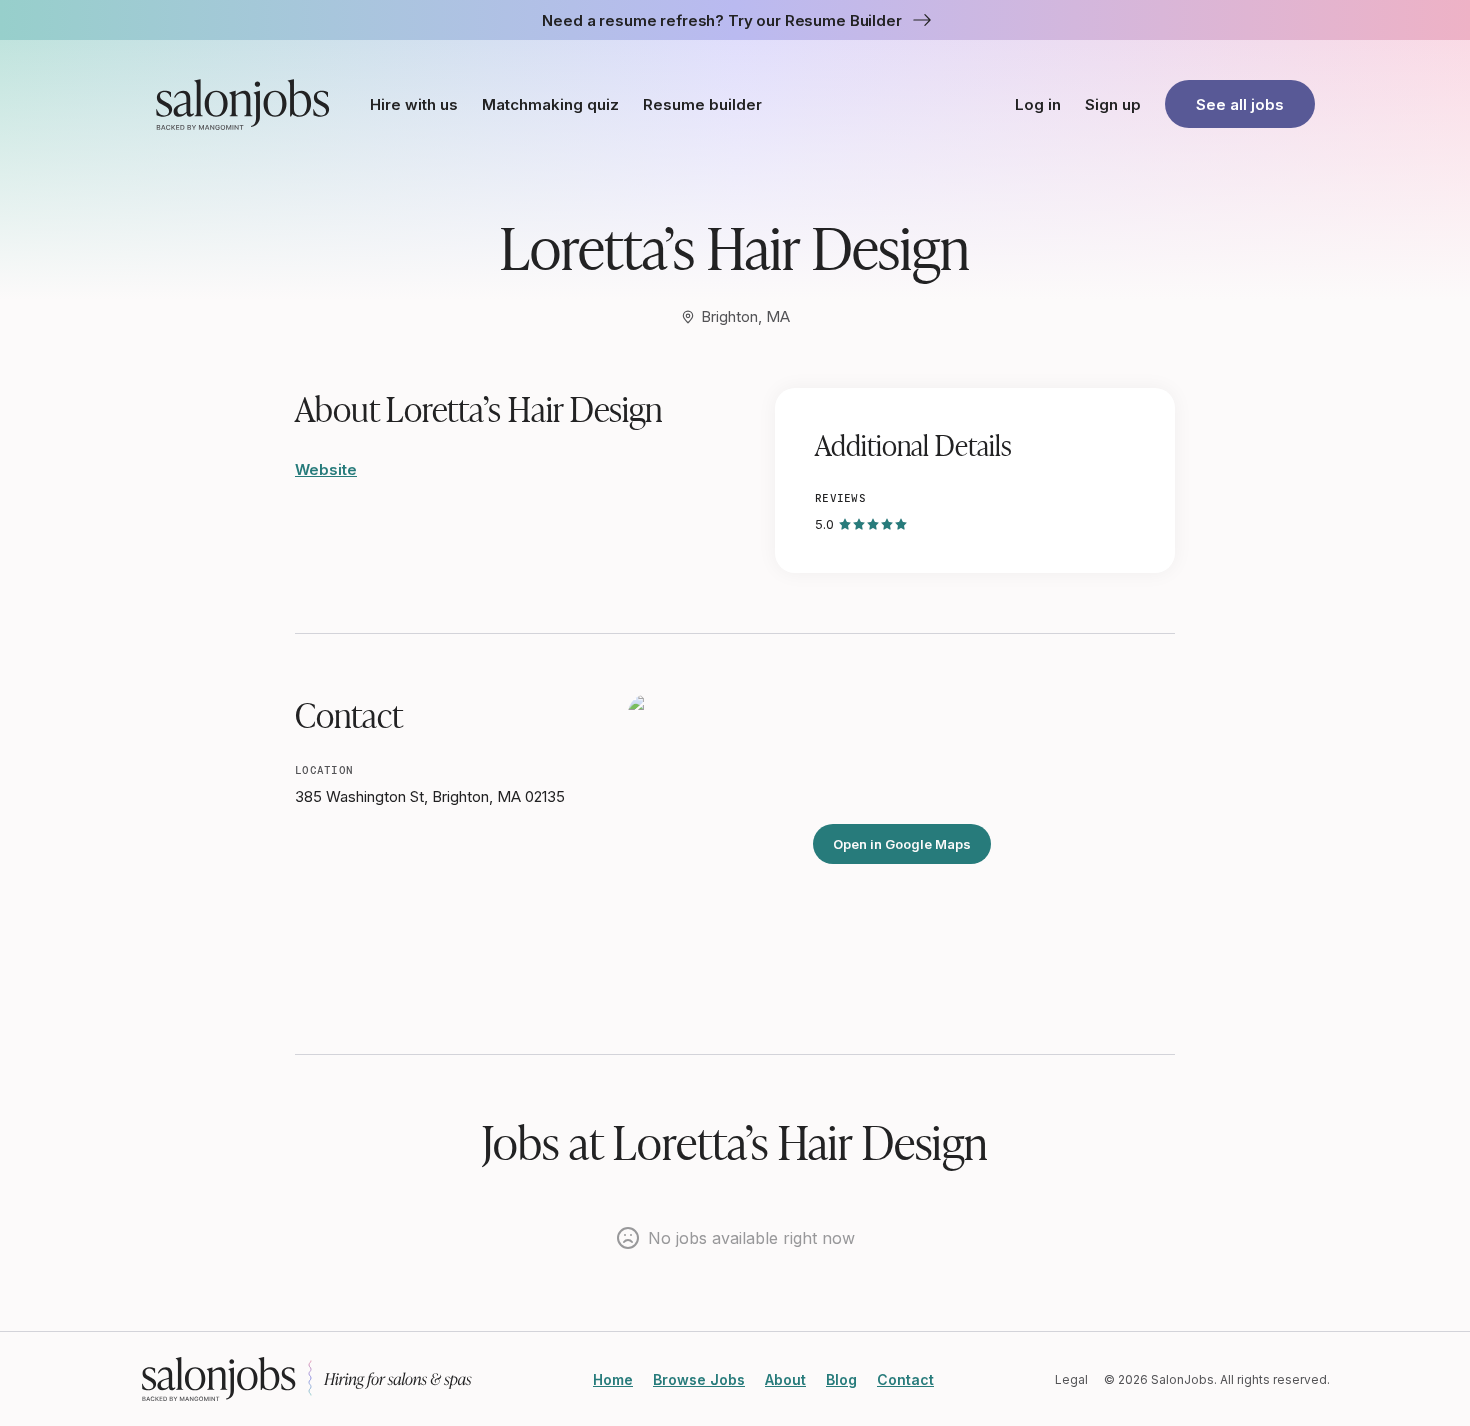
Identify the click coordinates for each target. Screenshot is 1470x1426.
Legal (1071, 1379)
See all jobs (1240, 104)
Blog (841, 1379)
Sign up (1113, 104)
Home (613, 1379)
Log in (1038, 104)
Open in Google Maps (902, 844)
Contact (905, 1379)
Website (326, 469)
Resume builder (702, 104)
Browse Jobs (699, 1379)
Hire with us (414, 104)
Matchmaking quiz (550, 104)
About (785, 1379)
